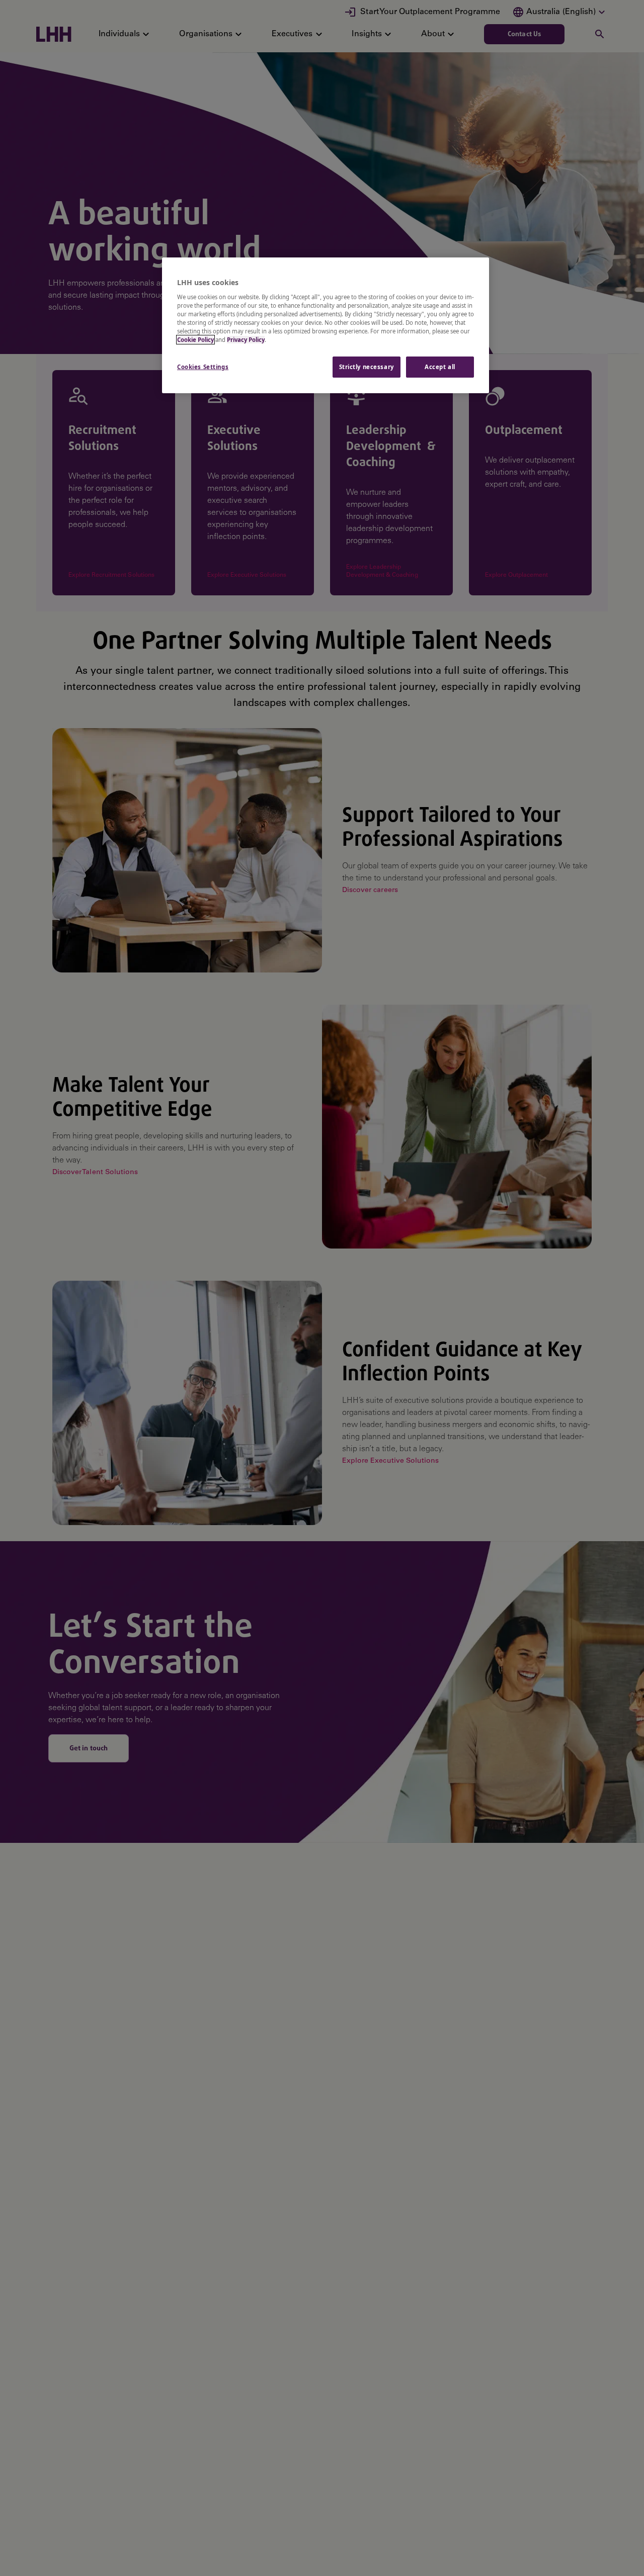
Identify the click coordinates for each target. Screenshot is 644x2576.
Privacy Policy (246, 340)
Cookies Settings (203, 367)
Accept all (440, 367)
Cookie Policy (195, 340)
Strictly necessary (367, 367)
